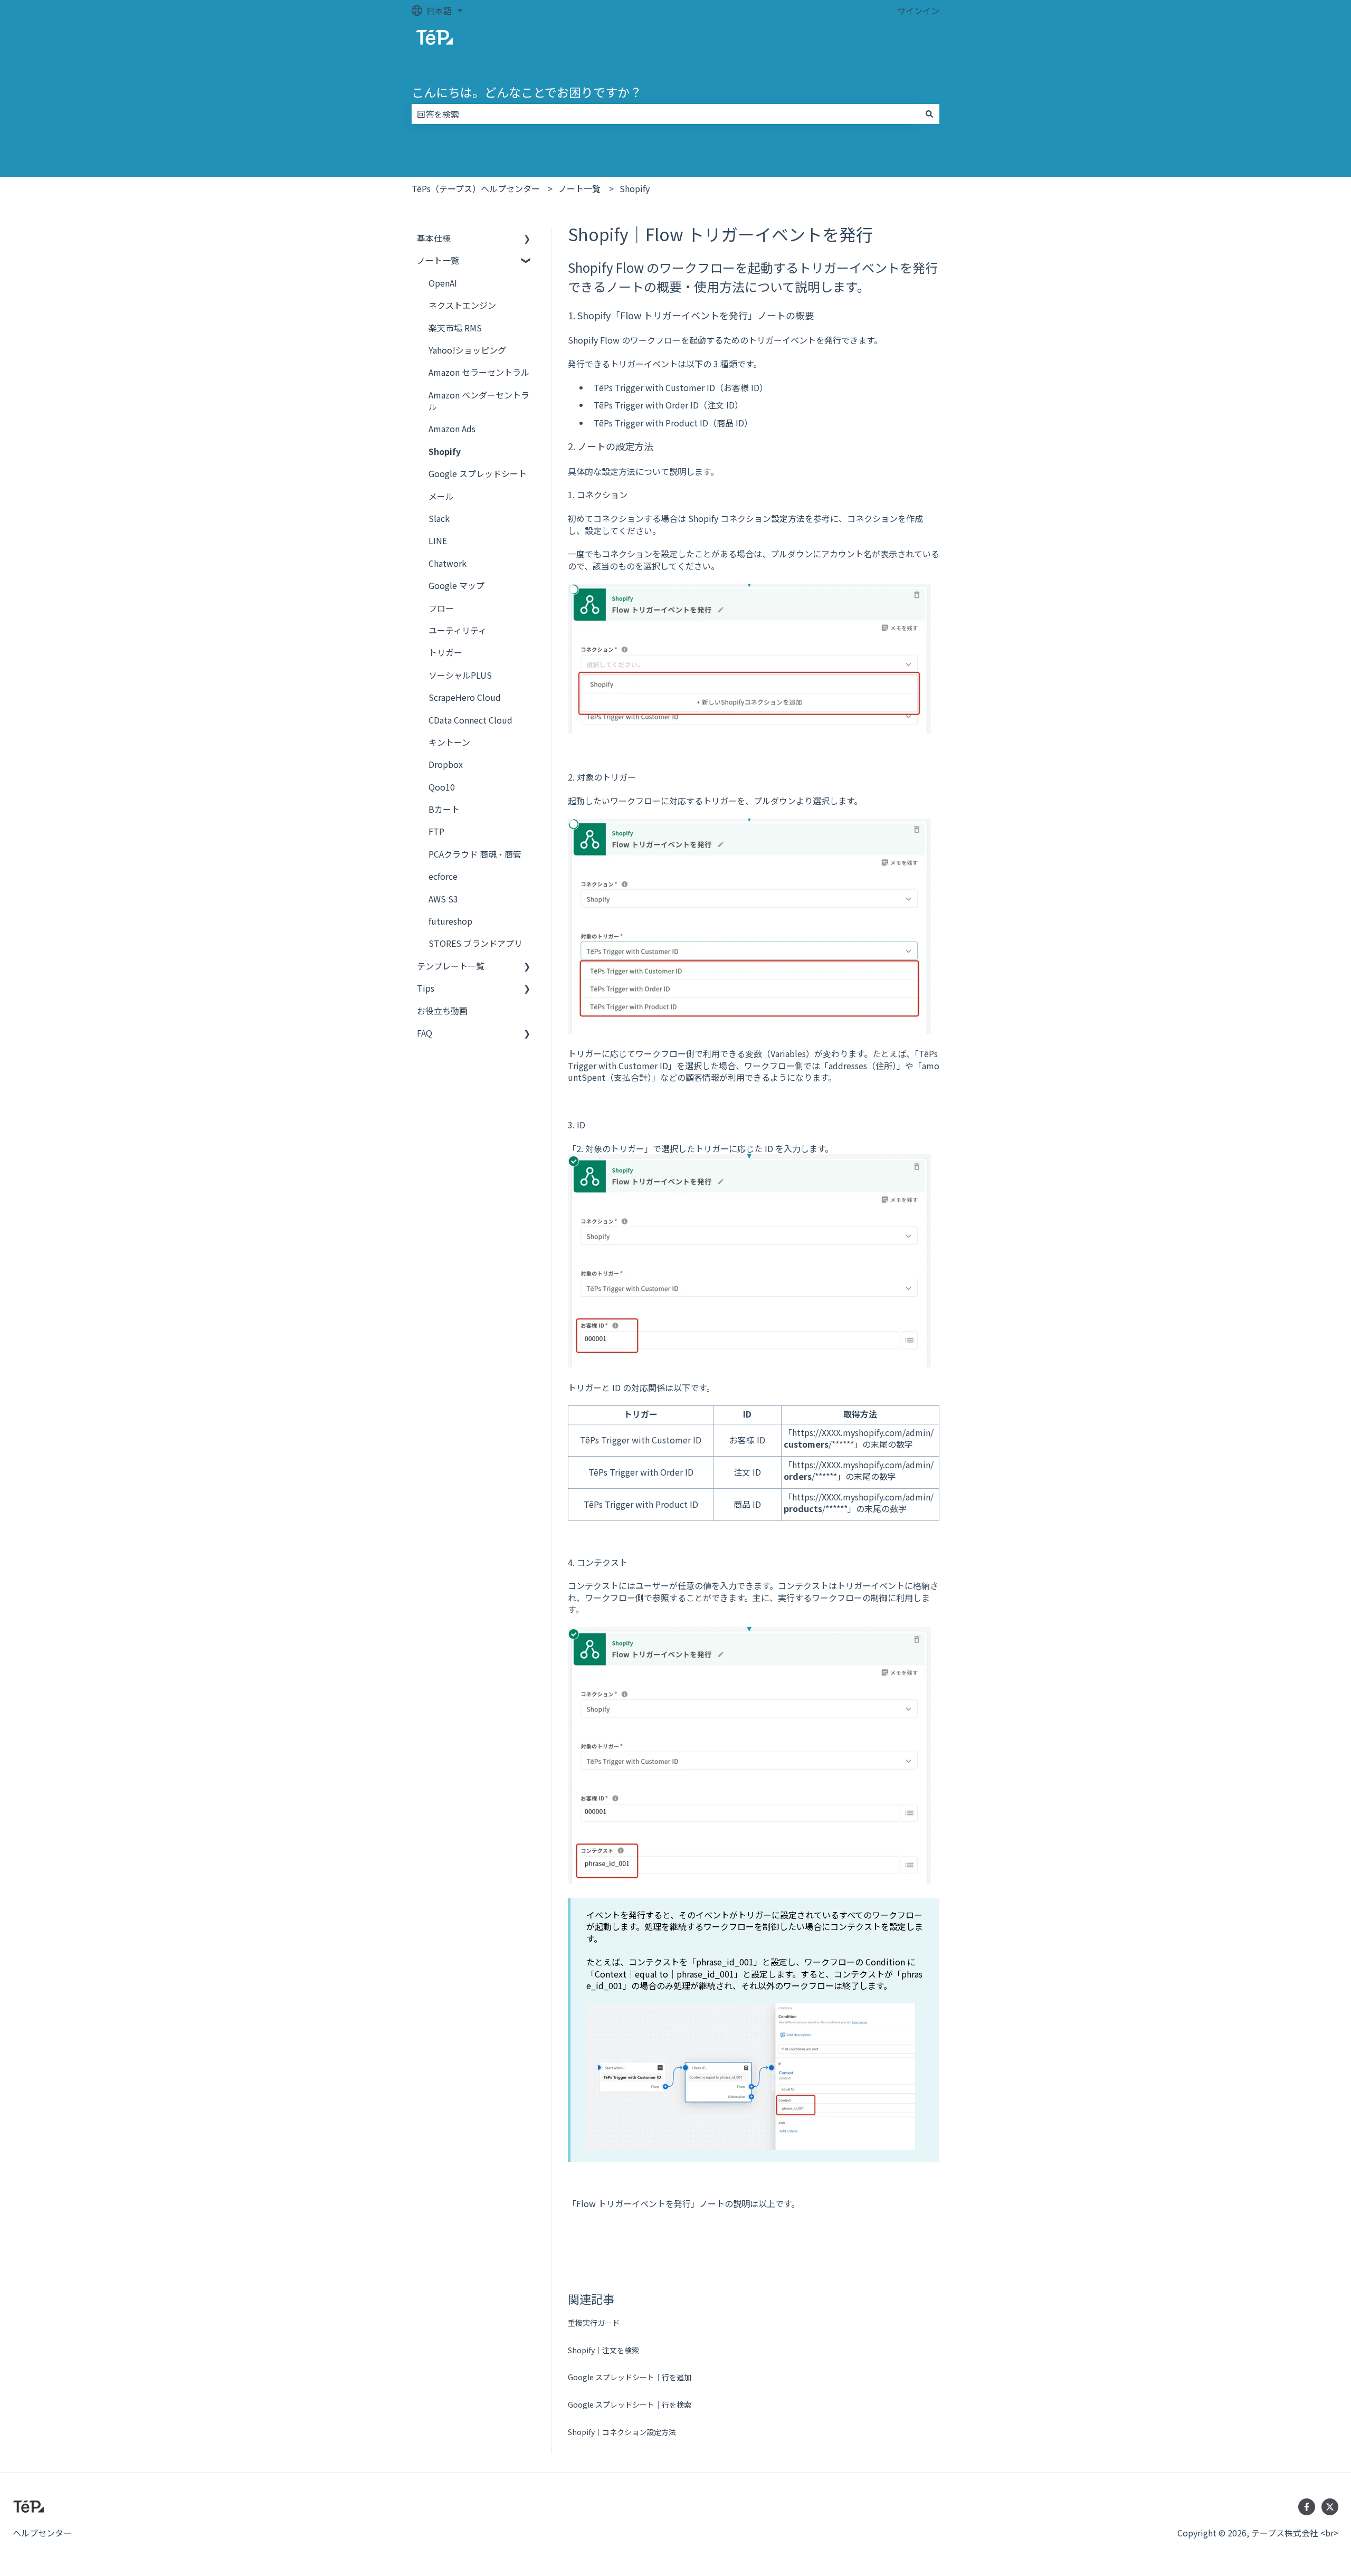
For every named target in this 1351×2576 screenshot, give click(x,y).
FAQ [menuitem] (425, 1033)
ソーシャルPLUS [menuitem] (460, 675)
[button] (527, 239)
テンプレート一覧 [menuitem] (451, 966)
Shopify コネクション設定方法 (746, 518)
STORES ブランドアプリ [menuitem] (475, 943)
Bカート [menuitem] (444, 809)
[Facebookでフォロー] (1307, 2507)
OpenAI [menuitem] (443, 283)
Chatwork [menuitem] (448, 563)
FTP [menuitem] (436, 831)
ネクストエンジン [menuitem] (462, 305)
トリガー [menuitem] (445, 652)
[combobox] (665, 114)
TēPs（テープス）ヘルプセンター (476, 188)
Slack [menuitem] (439, 518)
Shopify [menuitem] (445, 451)
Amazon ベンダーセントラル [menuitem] (479, 401)
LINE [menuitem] (438, 540)
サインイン (918, 11)
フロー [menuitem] (441, 608)
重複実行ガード (594, 2323)
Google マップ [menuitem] (456, 585)
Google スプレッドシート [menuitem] (478, 473)
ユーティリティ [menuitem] (458, 630)
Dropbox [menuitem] (446, 764)
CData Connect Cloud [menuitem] (470, 720)
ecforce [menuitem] (443, 876)
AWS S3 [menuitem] (443, 899)
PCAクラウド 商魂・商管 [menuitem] (475, 854)
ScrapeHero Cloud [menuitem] (465, 697)
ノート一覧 (579, 188)
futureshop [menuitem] (450, 921)
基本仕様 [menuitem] (434, 238)
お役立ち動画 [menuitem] (442, 1011)
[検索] (929, 114)
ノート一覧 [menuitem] (438, 260)
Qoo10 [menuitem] (442, 787)
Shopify (635, 188)
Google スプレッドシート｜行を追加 (630, 2377)
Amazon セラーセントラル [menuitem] (479, 372)
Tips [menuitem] (426, 988)
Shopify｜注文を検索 (603, 2350)
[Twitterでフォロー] (1330, 2507)
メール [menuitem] (441, 496)
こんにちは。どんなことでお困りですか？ (527, 92)
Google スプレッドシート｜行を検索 (630, 2404)
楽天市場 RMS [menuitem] (455, 328)
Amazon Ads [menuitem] (452, 429)
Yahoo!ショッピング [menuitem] (467, 350)
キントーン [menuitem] (449, 742)
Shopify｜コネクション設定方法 (622, 2432)
